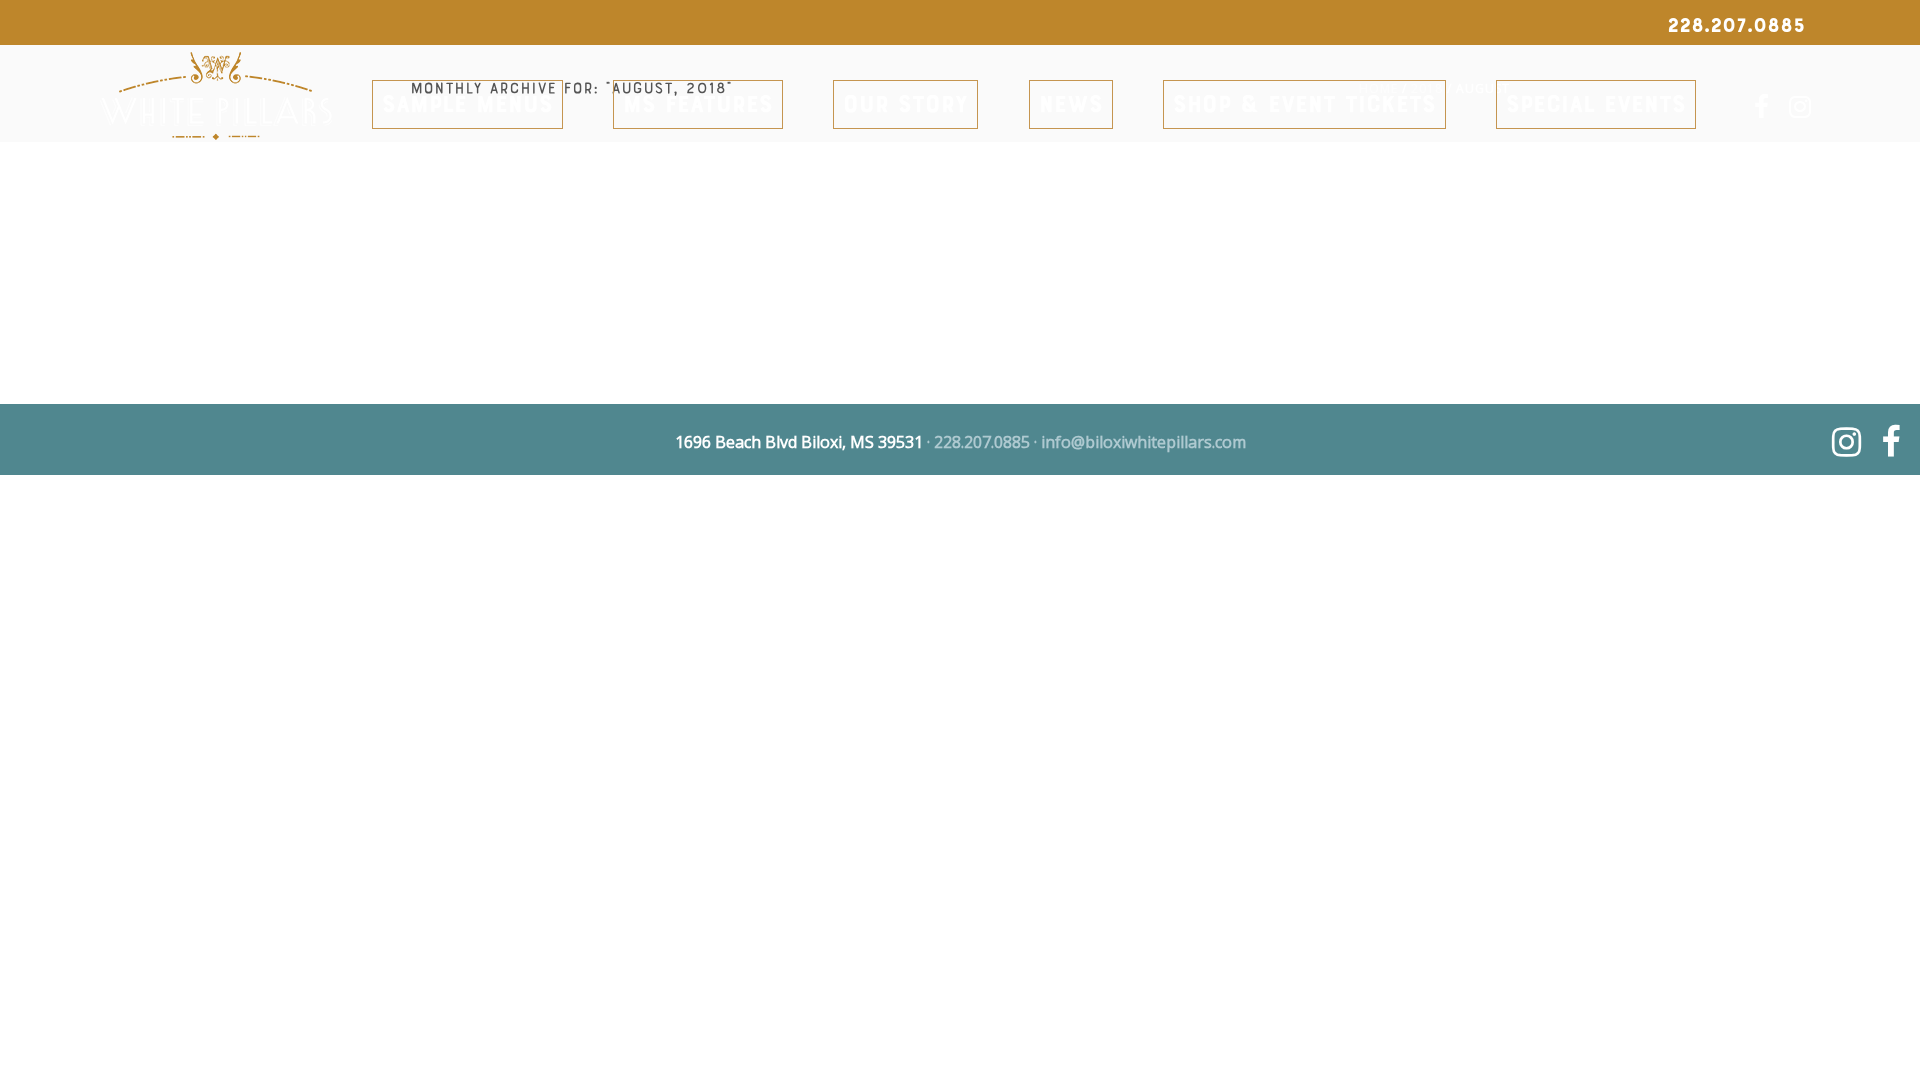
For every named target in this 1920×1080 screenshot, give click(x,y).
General (119, 240)
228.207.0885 (982, 442)
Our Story (905, 106)
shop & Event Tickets (1304, 106)
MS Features (698, 106)
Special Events (1596, 106)
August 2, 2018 (49, 240)
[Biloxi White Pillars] (216, 114)
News (1071, 106)
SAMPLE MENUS (467, 106)
